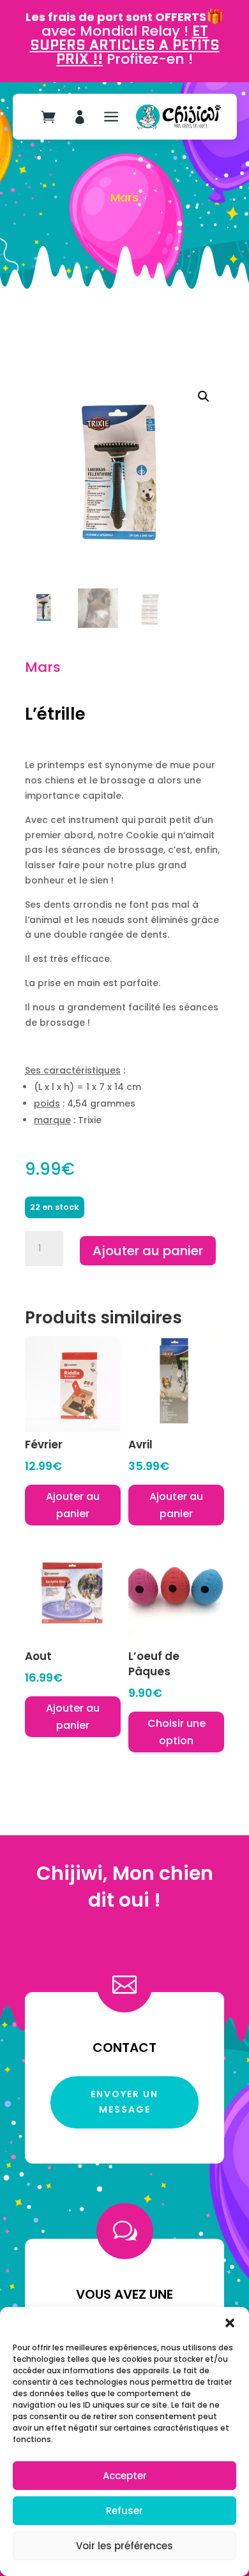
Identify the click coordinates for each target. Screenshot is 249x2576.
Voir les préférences (124, 2546)
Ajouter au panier (148, 1251)
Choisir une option (177, 1732)
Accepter (125, 2476)
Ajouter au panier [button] (73, 1505)
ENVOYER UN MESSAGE (124, 2102)
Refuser (124, 2511)
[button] (230, 2323)
